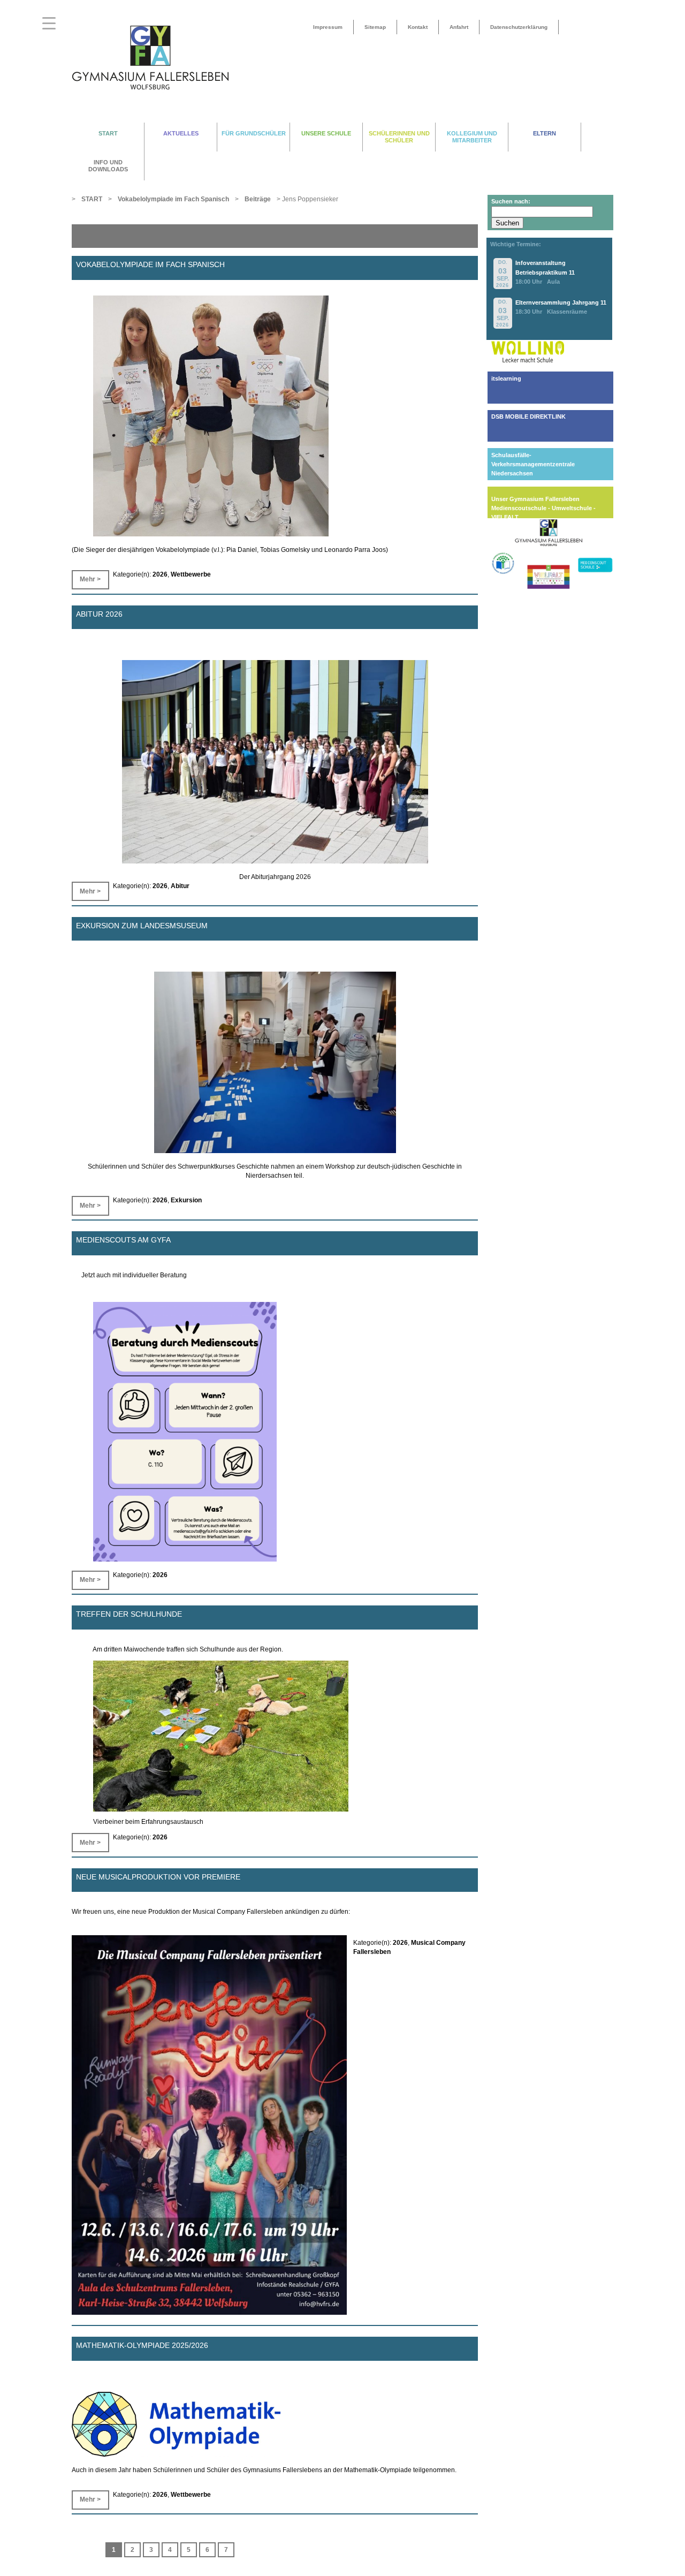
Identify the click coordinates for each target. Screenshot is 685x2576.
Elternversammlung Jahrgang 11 (561, 302)
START (108, 133)
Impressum (328, 27)
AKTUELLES (181, 133)
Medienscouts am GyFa (123, 1240)
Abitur (180, 886)
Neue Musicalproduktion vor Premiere (158, 1876)
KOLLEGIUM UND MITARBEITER (472, 137)
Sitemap (375, 27)
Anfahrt (459, 27)
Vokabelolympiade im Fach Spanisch (150, 264)
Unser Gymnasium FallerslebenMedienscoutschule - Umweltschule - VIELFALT (543, 508)
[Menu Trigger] (49, 23)
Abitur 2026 (99, 613)
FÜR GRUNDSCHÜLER (254, 133)
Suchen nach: (511, 201)
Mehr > (90, 579)
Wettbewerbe (191, 574)
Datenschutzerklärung (519, 27)
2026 (160, 574)
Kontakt (418, 27)
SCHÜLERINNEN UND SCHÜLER (399, 137)
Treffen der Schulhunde (129, 1614)
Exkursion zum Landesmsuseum (142, 925)
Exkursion (186, 1200)
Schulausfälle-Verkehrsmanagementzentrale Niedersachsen (533, 464)
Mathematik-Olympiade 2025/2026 (142, 2345)
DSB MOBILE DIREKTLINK (528, 416)
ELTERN (545, 133)
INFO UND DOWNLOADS (108, 166)
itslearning (506, 378)
